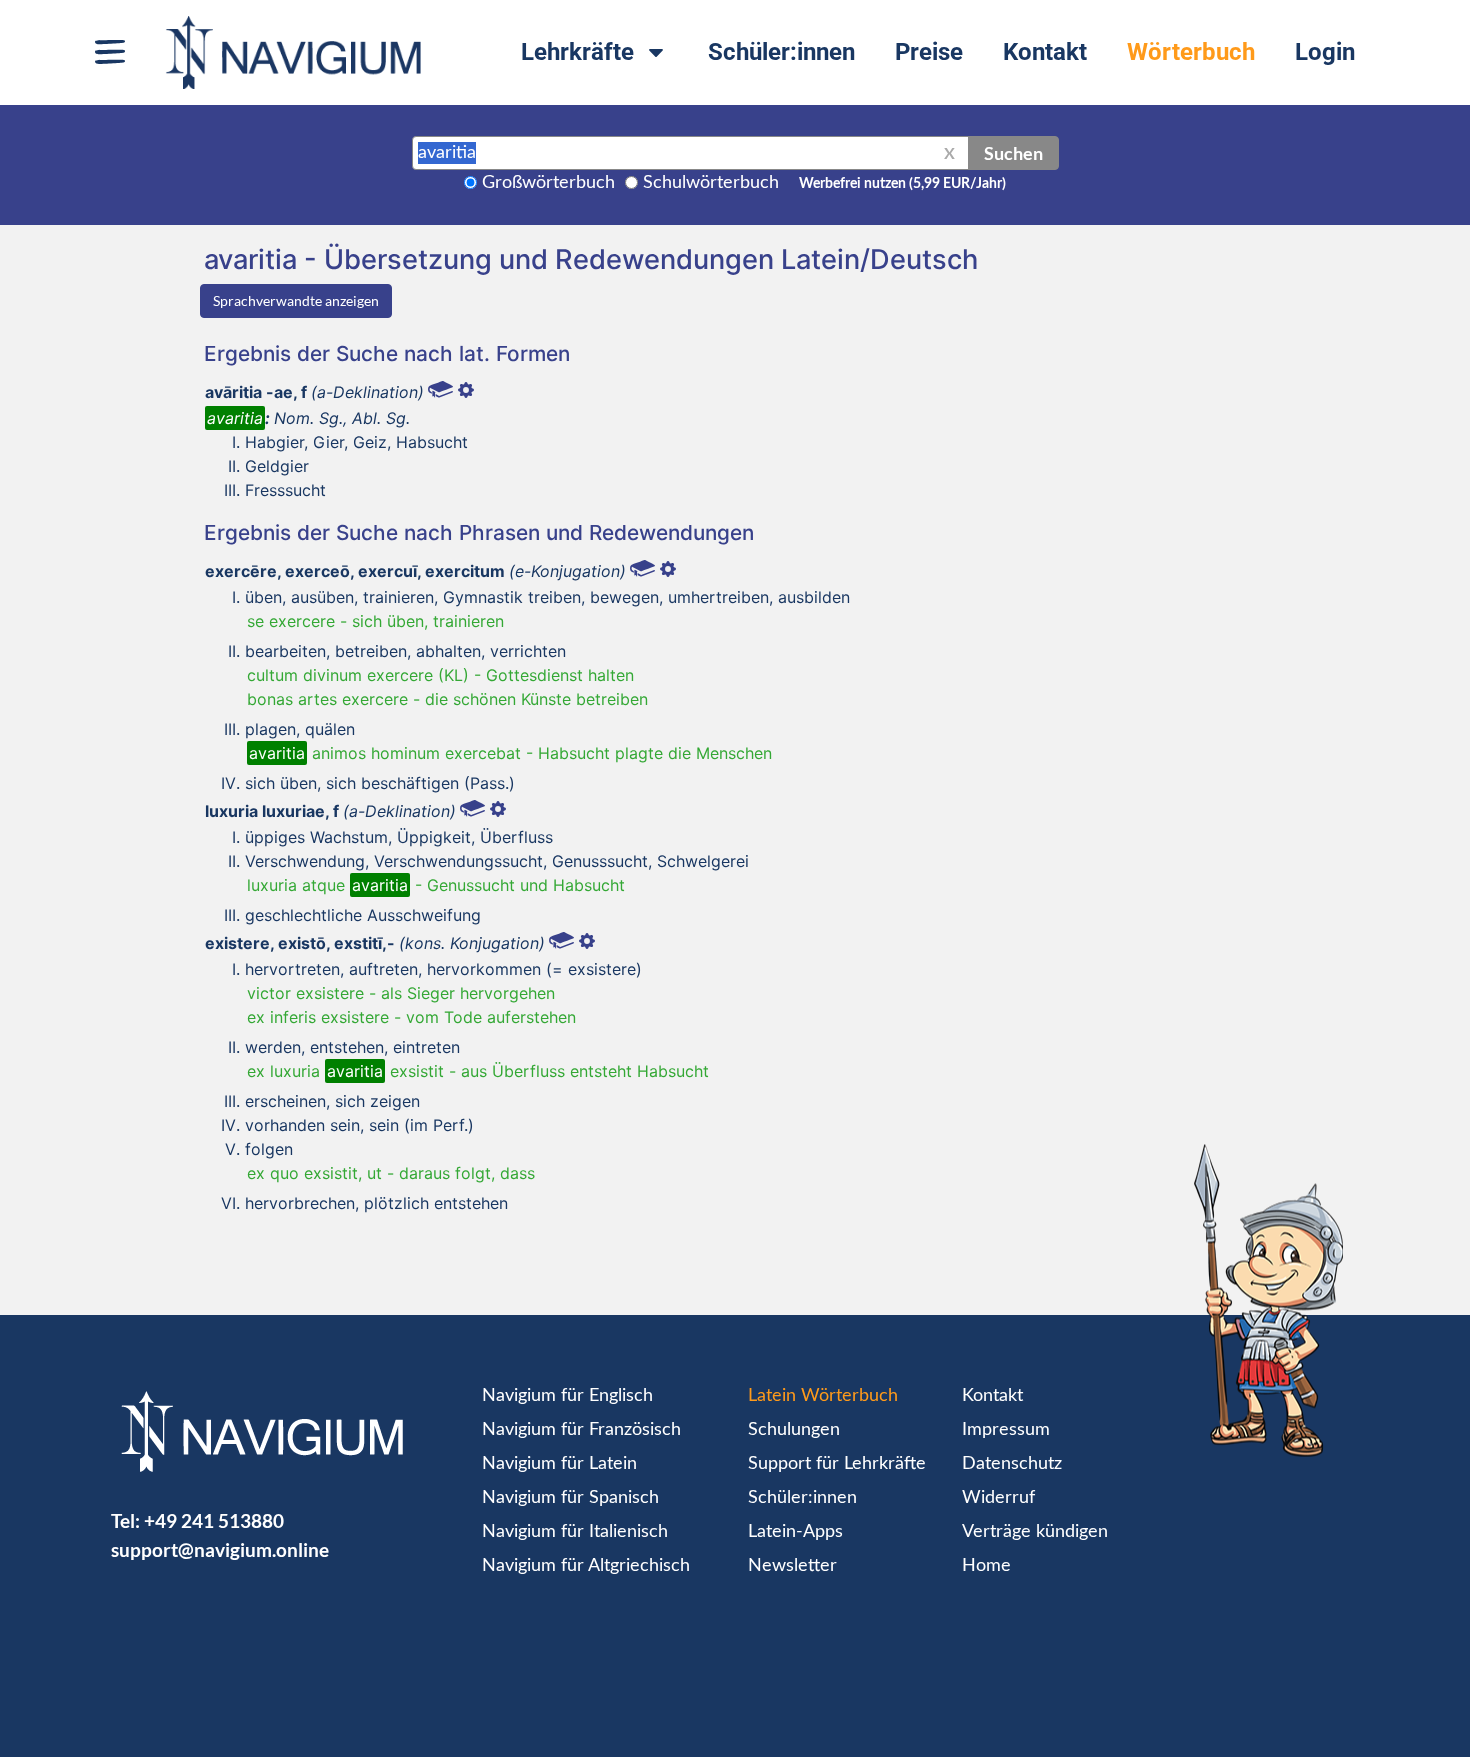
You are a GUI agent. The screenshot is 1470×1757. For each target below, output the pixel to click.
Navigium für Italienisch (575, 1532)
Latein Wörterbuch (823, 1396)
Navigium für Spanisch (570, 1498)
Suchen (1013, 153)
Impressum (1006, 1430)
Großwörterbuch (548, 183)
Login (1325, 52)
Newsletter (792, 1566)
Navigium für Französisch (581, 1430)
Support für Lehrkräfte (837, 1464)
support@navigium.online (220, 1549)
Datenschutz (1012, 1464)
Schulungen (794, 1430)
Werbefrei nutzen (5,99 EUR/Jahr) (902, 184)
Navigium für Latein (559, 1464)
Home (986, 1566)
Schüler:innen (781, 52)
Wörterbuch (1191, 52)
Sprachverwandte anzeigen (296, 300)
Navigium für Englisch (567, 1396)
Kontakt (1045, 52)
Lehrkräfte (577, 52)
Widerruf (998, 1498)
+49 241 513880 (214, 1520)
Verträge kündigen (1035, 1532)
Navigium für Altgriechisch (586, 1566)
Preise (929, 52)
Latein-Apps (795, 1532)
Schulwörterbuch (711, 183)
